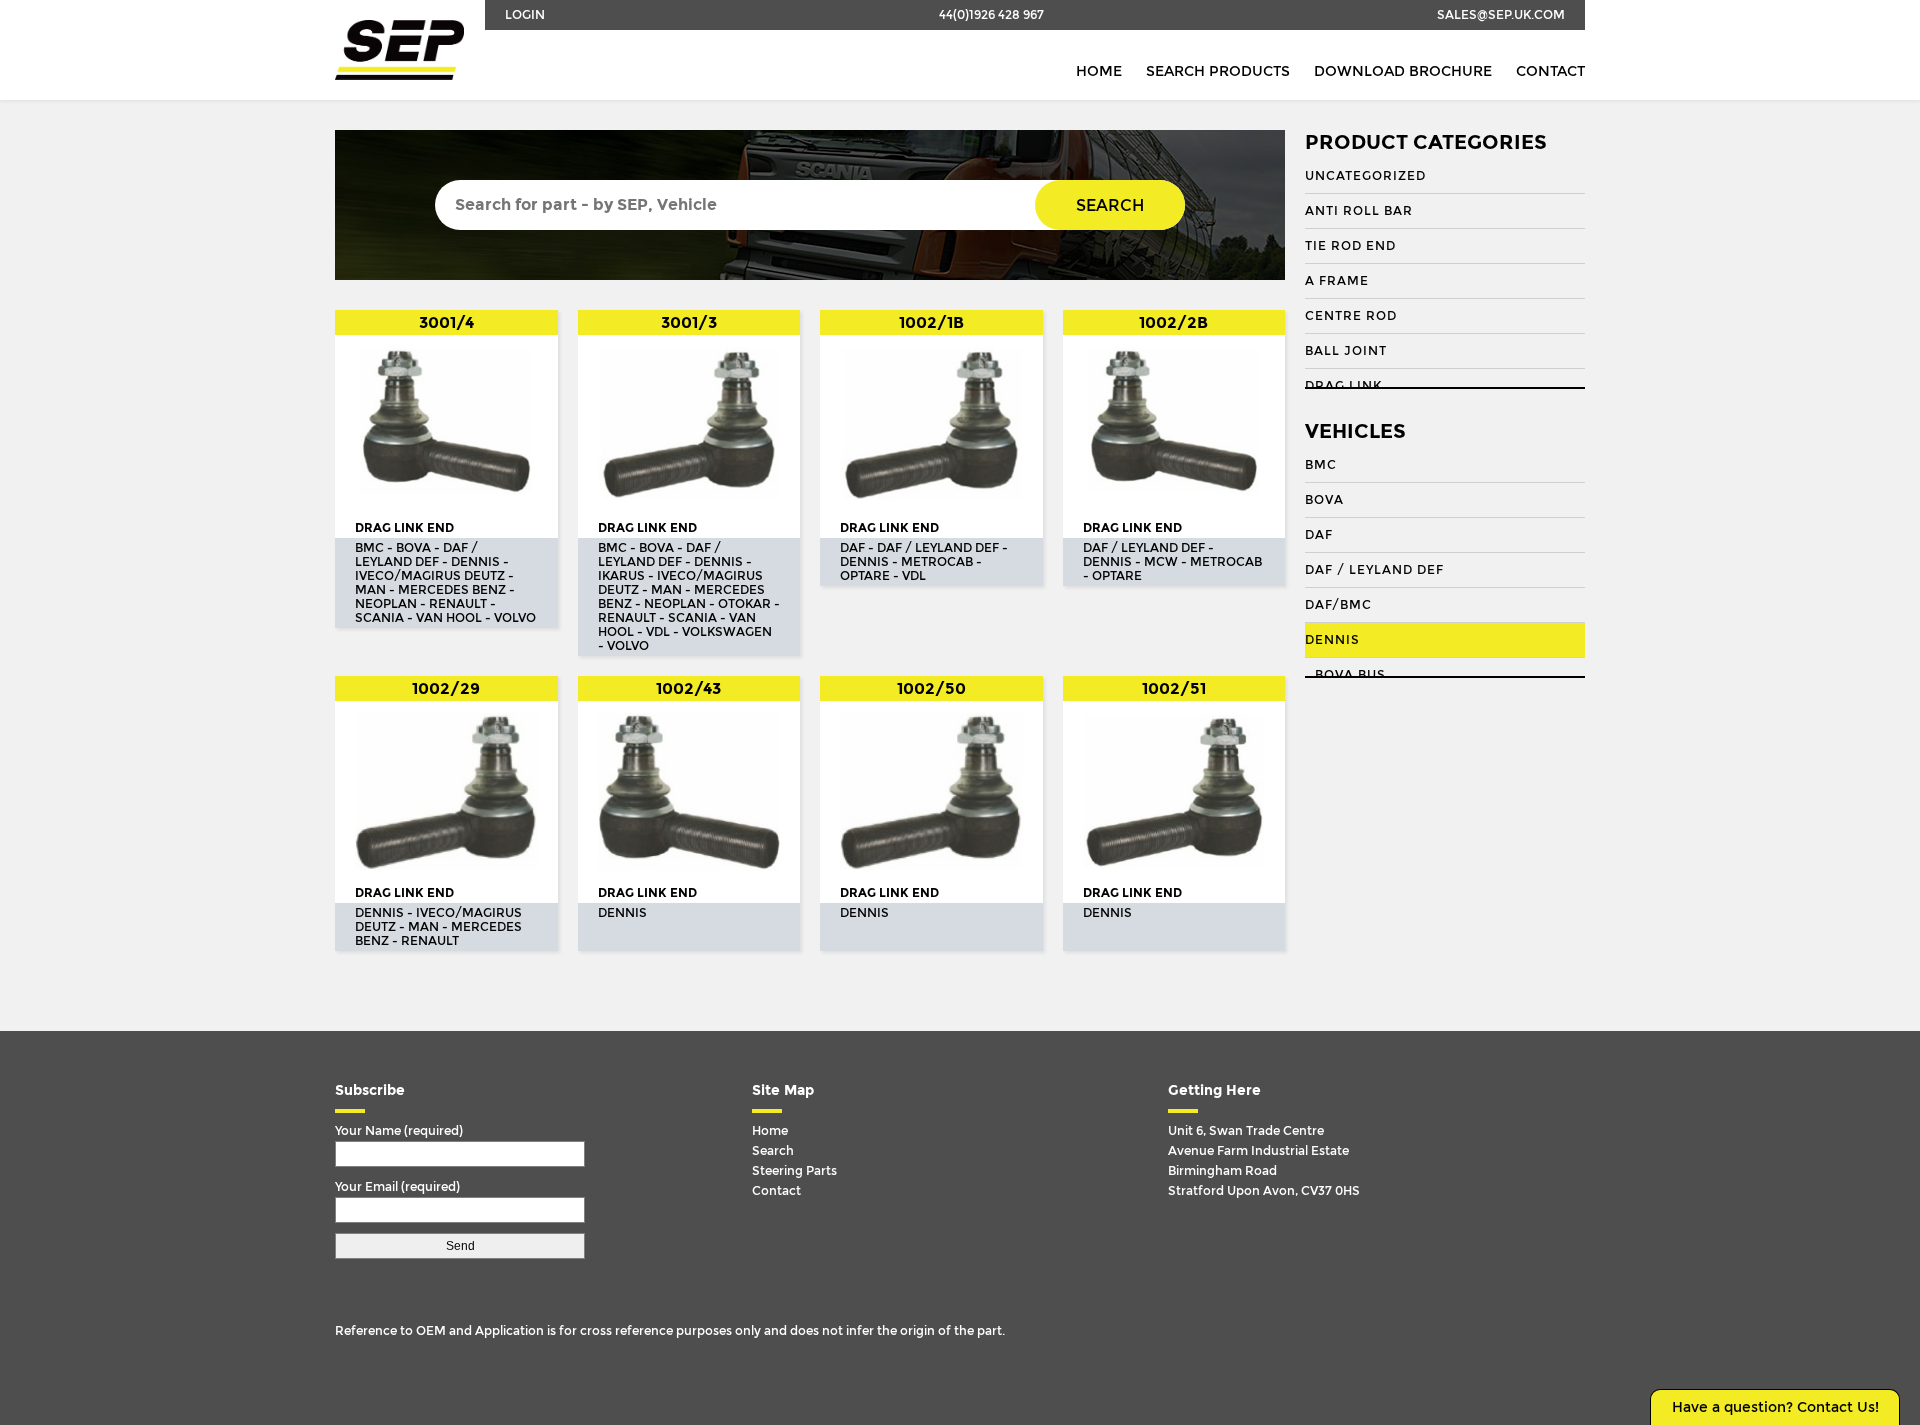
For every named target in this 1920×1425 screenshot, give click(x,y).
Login (525, 15)
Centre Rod (1351, 316)
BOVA (1324, 500)
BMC (1321, 465)
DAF (1319, 535)
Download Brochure (1403, 71)
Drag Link (1343, 386)
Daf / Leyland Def (1374, 570)
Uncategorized (1365, 176)
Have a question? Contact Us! (1775, 1407)
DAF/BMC (1338, 605)
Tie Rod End (1350, 246)
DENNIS (1332, 640)
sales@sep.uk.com (1501, 15)
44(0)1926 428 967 (991, 15)
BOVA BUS (1350, 675)
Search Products (1218, 71)
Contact (1550, 71)
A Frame (1337, 281)
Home (1099, 71)
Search (1110, 205)
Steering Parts (794, 1171)
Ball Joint (1346, 351)
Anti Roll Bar (1359, 211)
